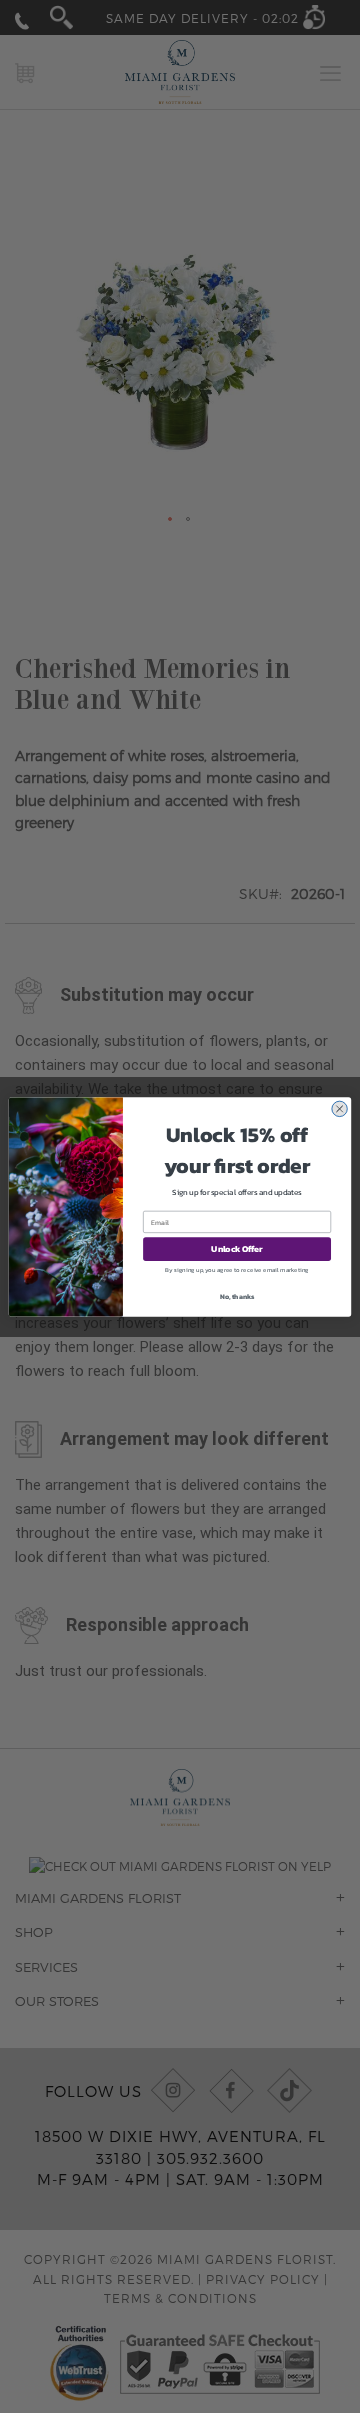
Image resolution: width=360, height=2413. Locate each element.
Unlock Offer (236, 1248)
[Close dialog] (339, 1108)
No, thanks (237, 1295)
